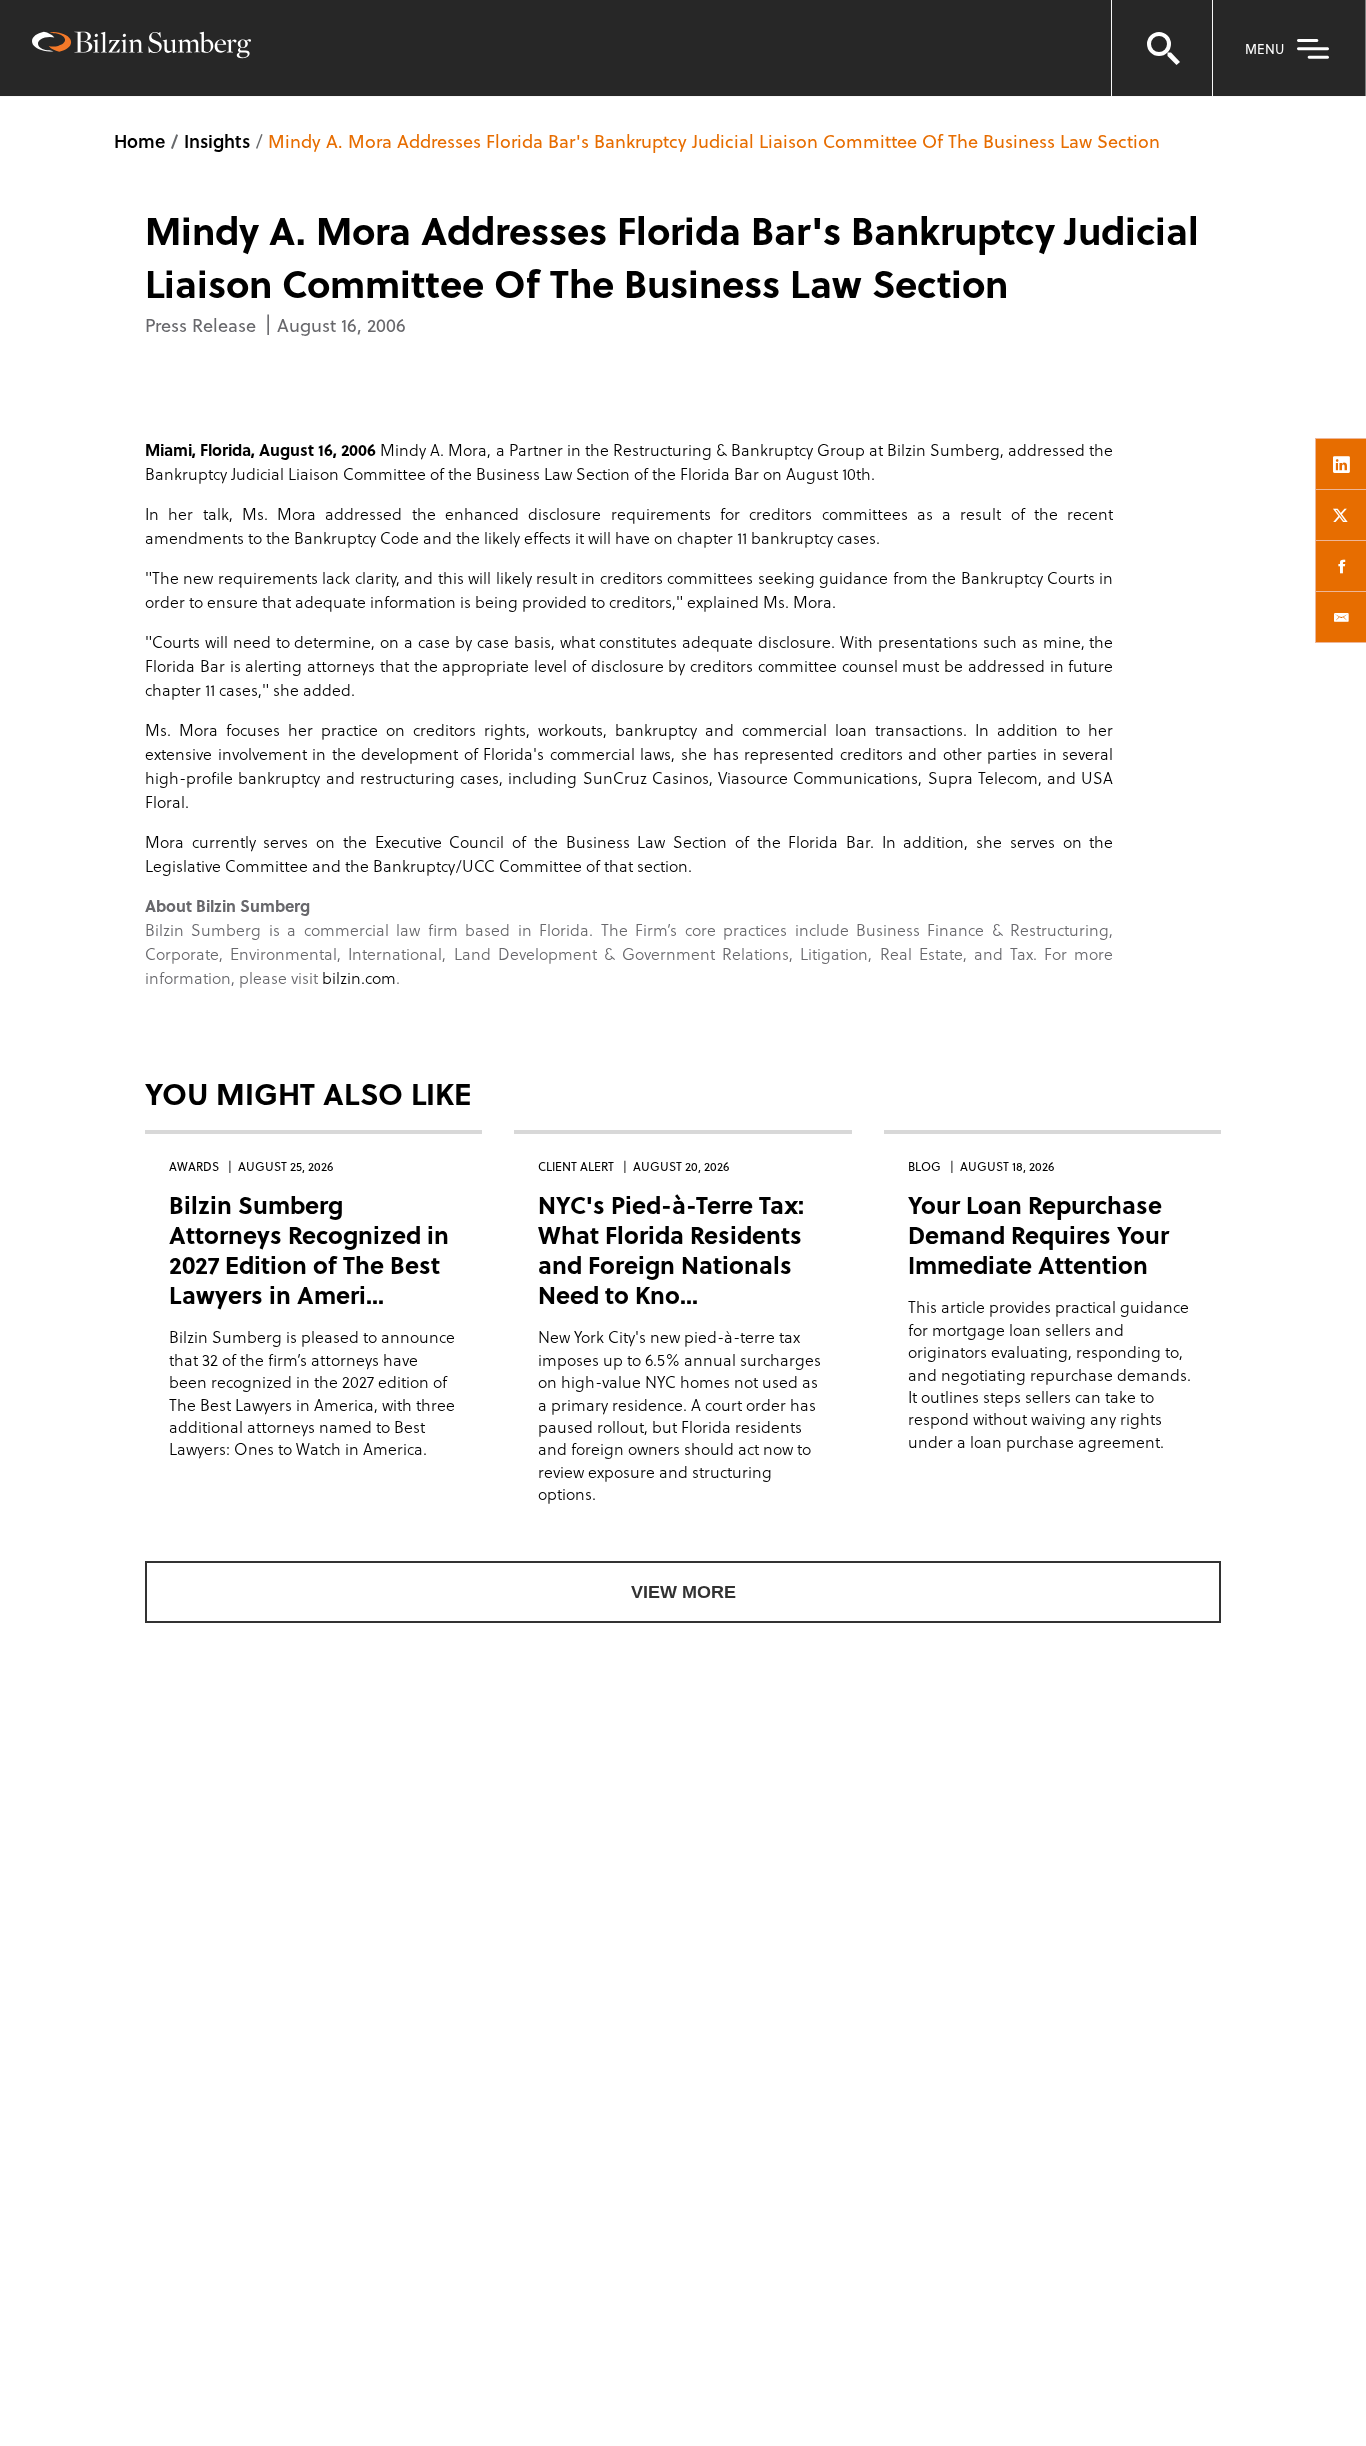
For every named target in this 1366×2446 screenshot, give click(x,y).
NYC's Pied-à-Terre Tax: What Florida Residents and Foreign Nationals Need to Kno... (671, 1249)
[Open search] (1162, 48)
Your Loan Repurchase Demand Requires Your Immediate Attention (1038, 1234)
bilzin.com (359, 977)
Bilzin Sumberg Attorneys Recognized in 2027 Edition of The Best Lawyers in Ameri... (309, 1249)
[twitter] (1341, 515)
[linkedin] (1341, 464)
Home (139, 140)
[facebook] (1341, 566)
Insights (217, 140)
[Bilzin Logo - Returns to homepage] (141, 47)
